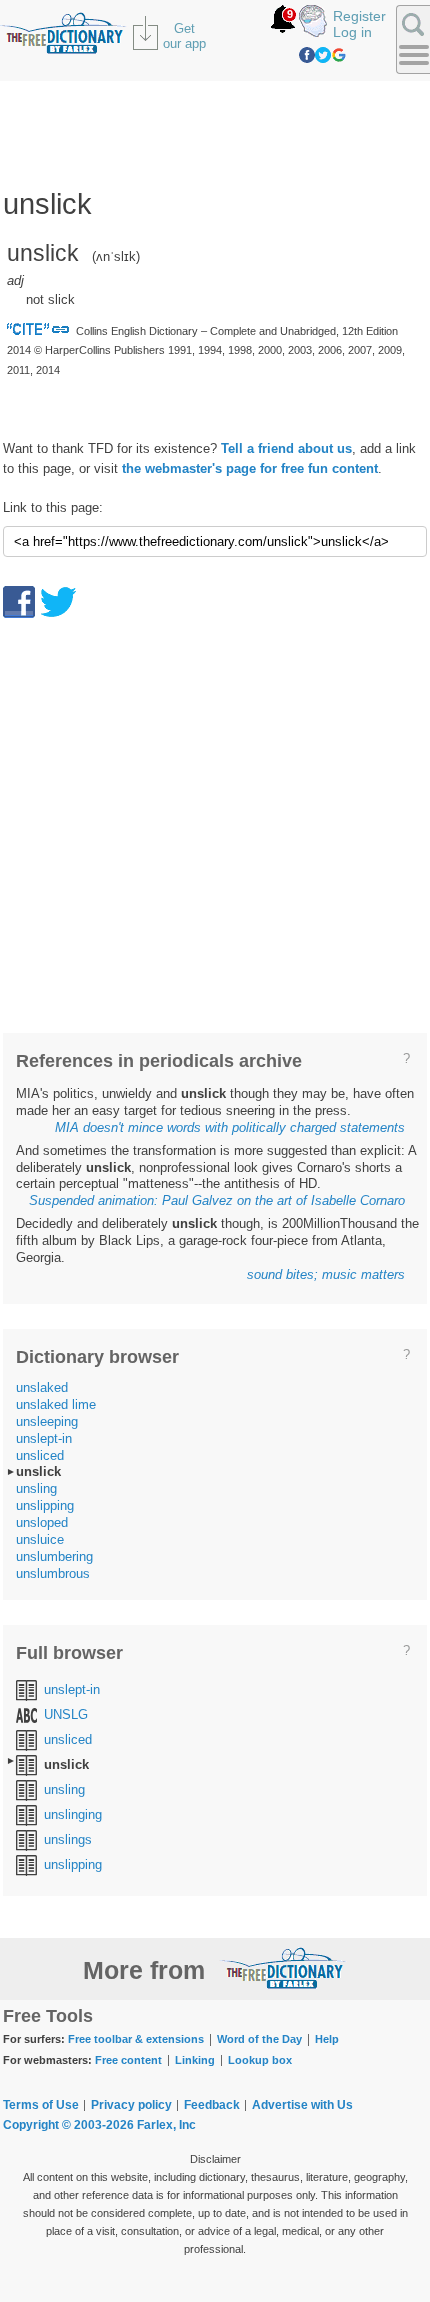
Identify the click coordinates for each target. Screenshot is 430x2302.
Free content (128, 2060)
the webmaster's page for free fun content (250, 468)
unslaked (42, 1387)
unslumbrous (53, 1573)
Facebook (307, 55)
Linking (195, 2060)
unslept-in (44, 1438)
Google (339, 55)
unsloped (42, 1522)
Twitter (323, 55)
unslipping (45, 1505)
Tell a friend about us (286, 448)
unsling (36, 1488)
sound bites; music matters (326, 1274)
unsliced (40, 1455)
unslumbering (54, 1556)
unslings (68, 1839)
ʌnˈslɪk (116, 256)
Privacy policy (131, 2105)
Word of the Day (259, 2039)
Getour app (184, 36)
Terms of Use (41, 2105)
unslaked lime (56, 1404)
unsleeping (47, 1421)
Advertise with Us (302, 2105)
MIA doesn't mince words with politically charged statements (230, 1127)
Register (359, 16)
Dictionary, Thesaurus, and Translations (283, 1968)
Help (327, 2039)
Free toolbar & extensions (136, 2039)
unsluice (40, 1539)
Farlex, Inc (166, 2125)
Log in (352, 32)
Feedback (212, 2105)
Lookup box (260, 2060)
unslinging (73, 1814)
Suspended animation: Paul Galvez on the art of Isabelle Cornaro (217, 1200)
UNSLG (66, 1714)
